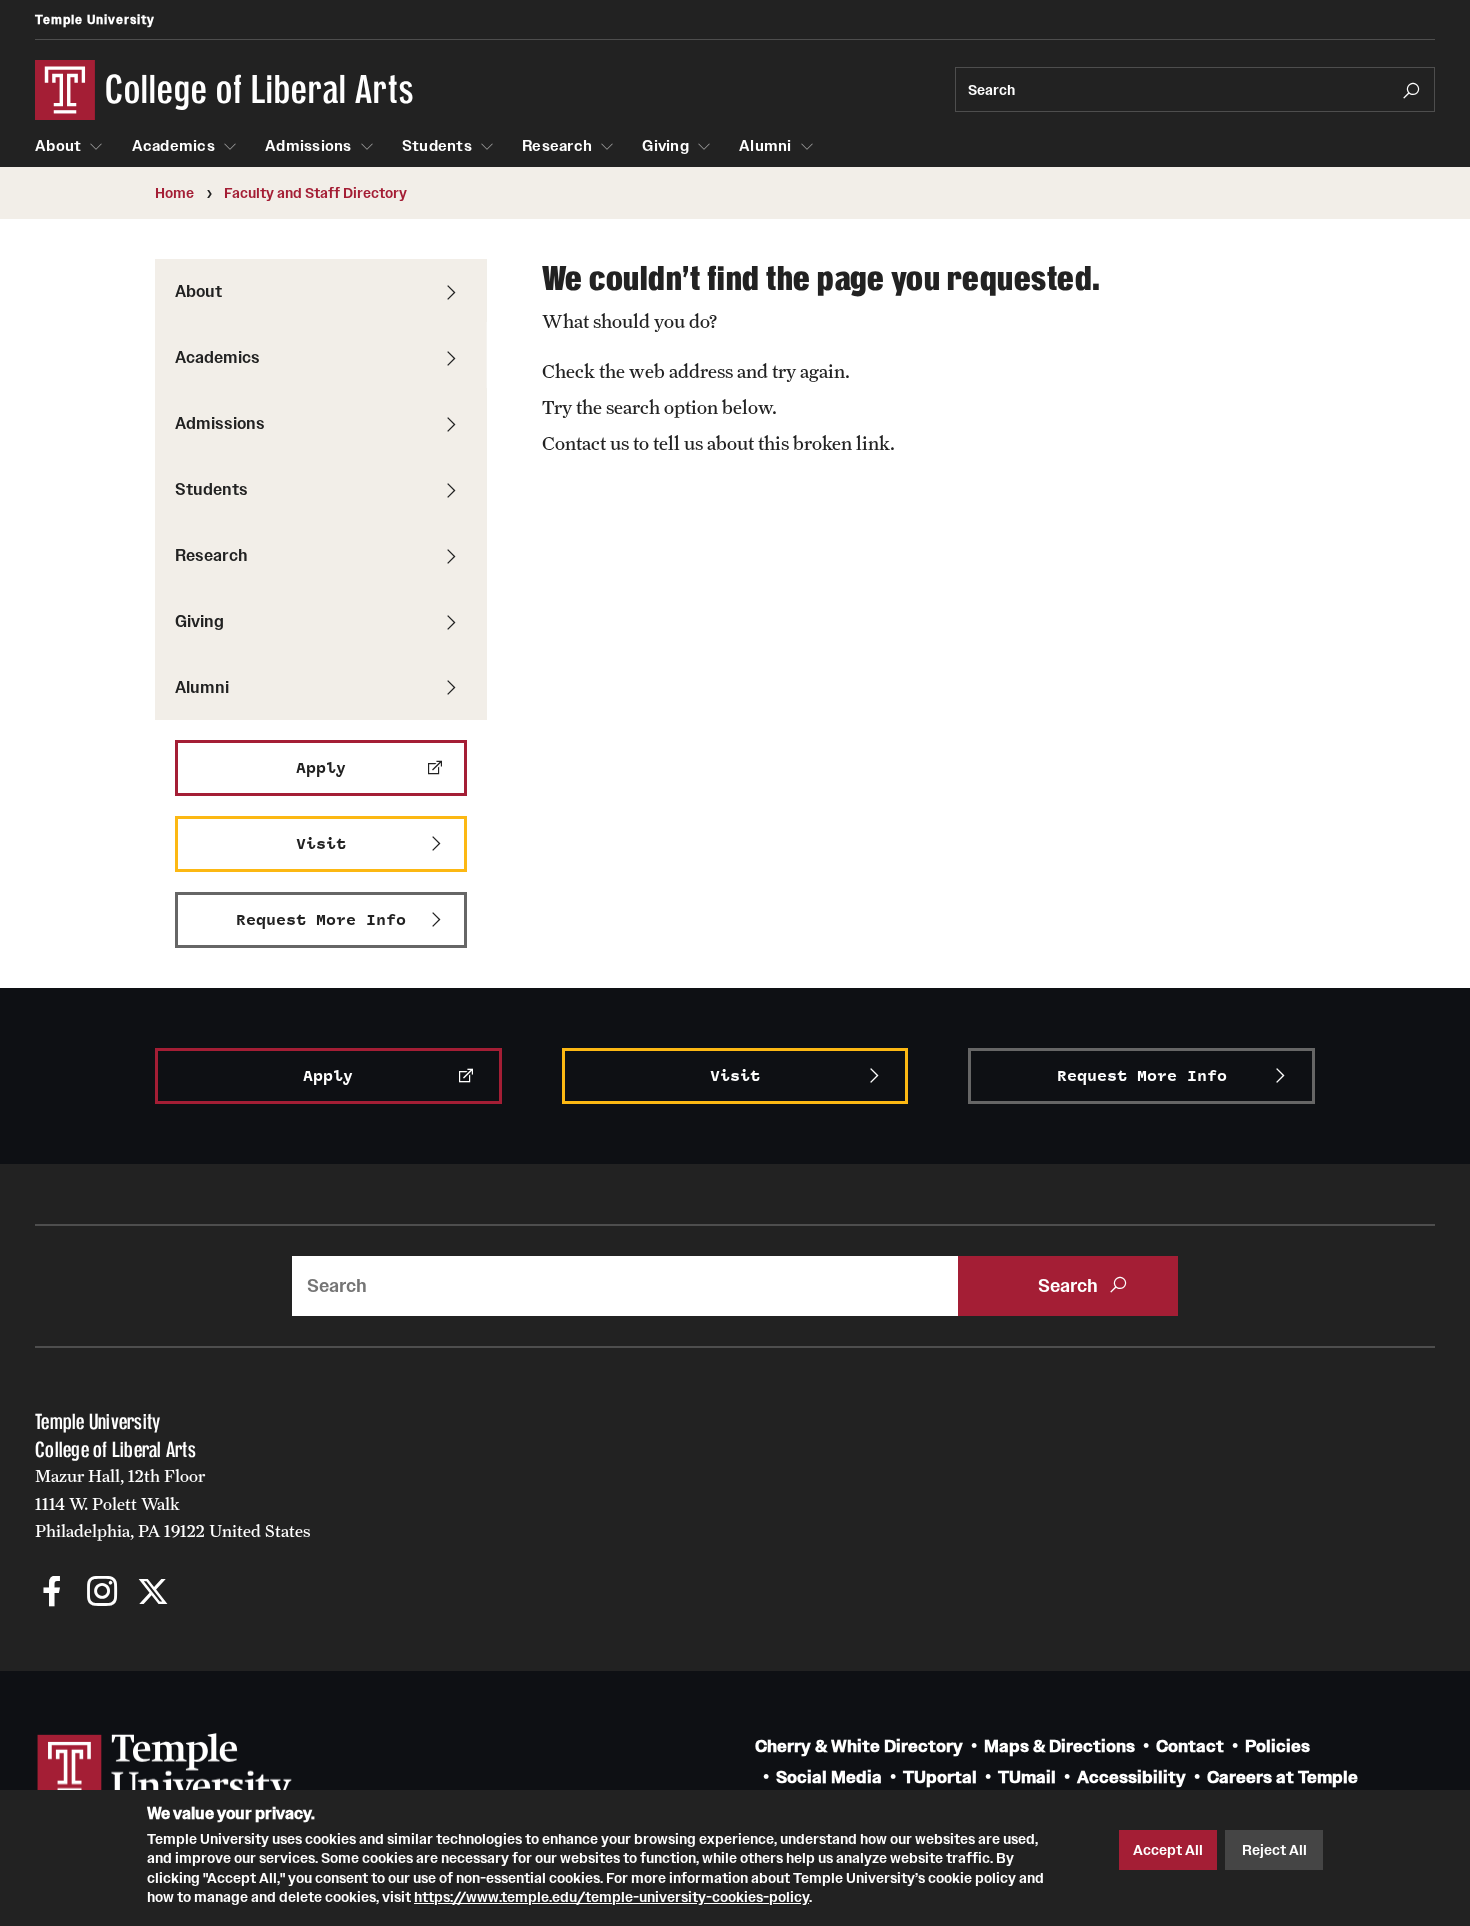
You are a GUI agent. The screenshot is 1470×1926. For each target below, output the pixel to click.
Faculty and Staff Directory (315, 193)
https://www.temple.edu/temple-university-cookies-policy (611, 1897)
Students (437, 146)
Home (174, 193)
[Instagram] (102, 1593)
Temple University (95, 19)
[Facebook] (52, 1593)
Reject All (1274, 1850)
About (58, 146)
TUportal (940, 1777)
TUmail (1027, 1777)
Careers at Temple (1282, 1777)
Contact (1190, 1746)
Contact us (585, 443)
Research (557, 146)
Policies (1277, 1746)
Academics (173, 146)
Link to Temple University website (165, 1771)
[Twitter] (152, 1593)
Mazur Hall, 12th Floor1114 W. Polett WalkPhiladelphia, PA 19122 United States (173, 1503)
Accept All (1168, 1850)
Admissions (308, 146)
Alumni (765, 146)
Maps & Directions (1059, 1746)
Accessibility (1131, 1777)
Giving (665, 146)
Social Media (829, 1777)
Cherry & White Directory (859, 1746)
